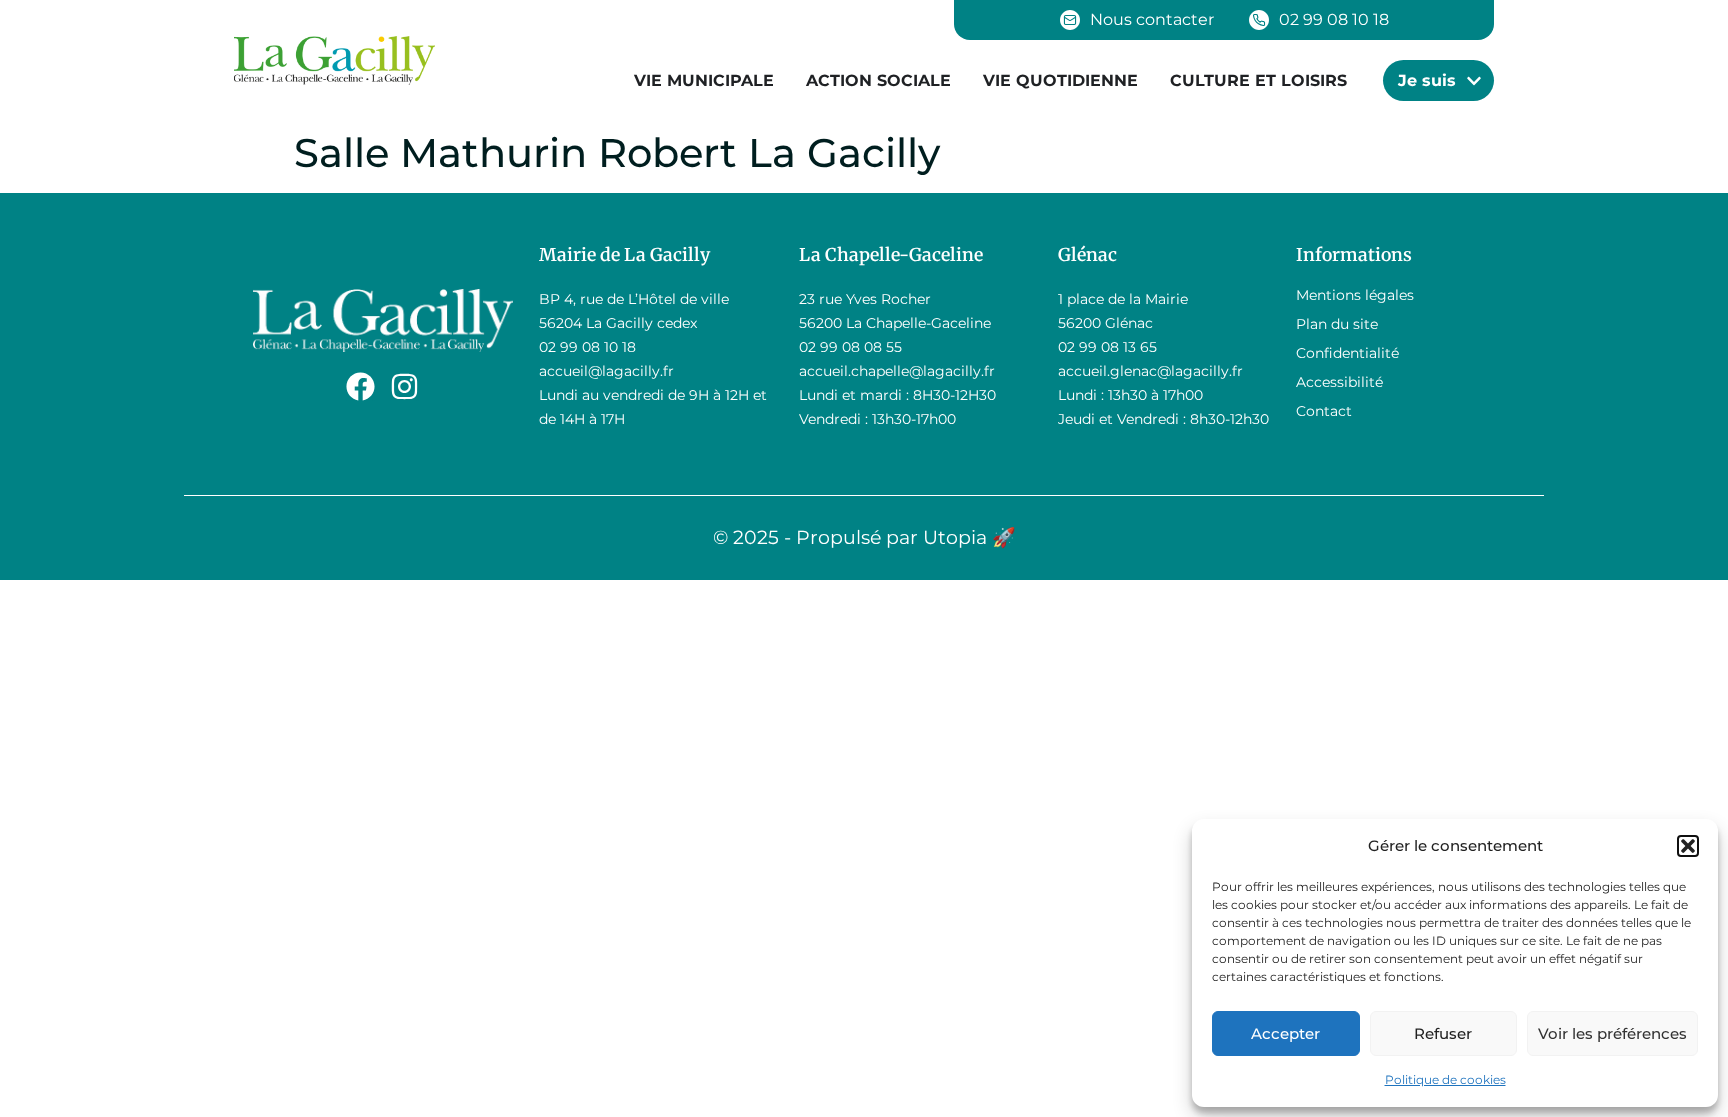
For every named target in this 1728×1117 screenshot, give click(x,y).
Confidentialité (1347, 353)
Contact (1324, 411)
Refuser (1443, 1033)
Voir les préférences (1612, 1033)
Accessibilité (1339, 382)
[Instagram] (404, 386)
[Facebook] (360, 386)
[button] (1688, 846)
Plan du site (1337, 324)
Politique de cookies (1445, 1079)
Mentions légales (1355, 295)
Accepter (1285, 1033)
